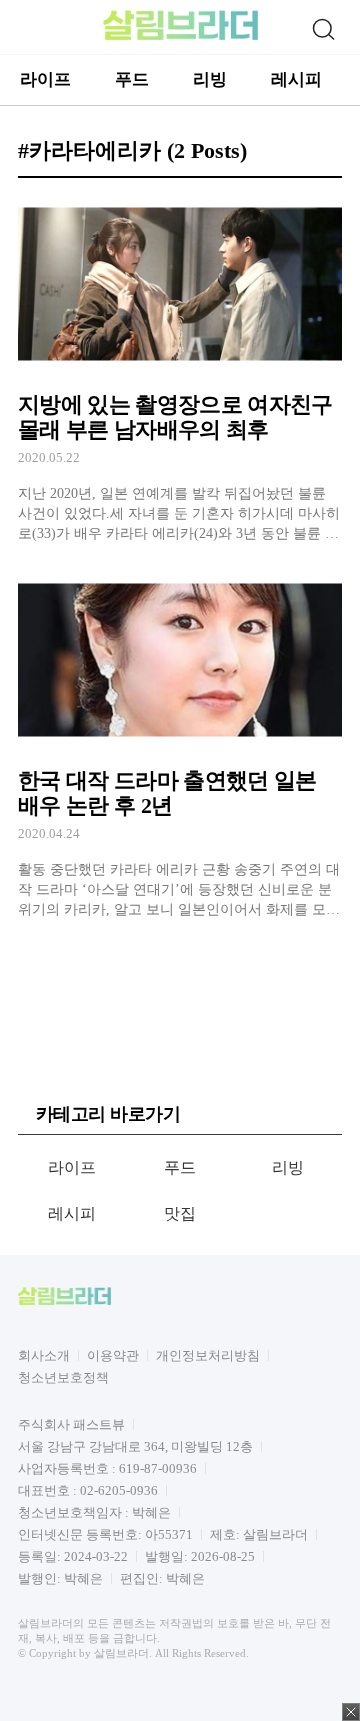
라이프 (45, 79)
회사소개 (44, 1355)
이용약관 (113, 1355)
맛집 (180, 1213)
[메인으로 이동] (180, 36)
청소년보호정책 (63, 1377)
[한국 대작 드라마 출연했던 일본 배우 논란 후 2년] (180, 745)
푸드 (132, 79)
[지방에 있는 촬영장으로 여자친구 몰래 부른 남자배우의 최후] (180, 369)
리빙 (210, 79)
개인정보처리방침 (208, 1355)
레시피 (296, 79)
